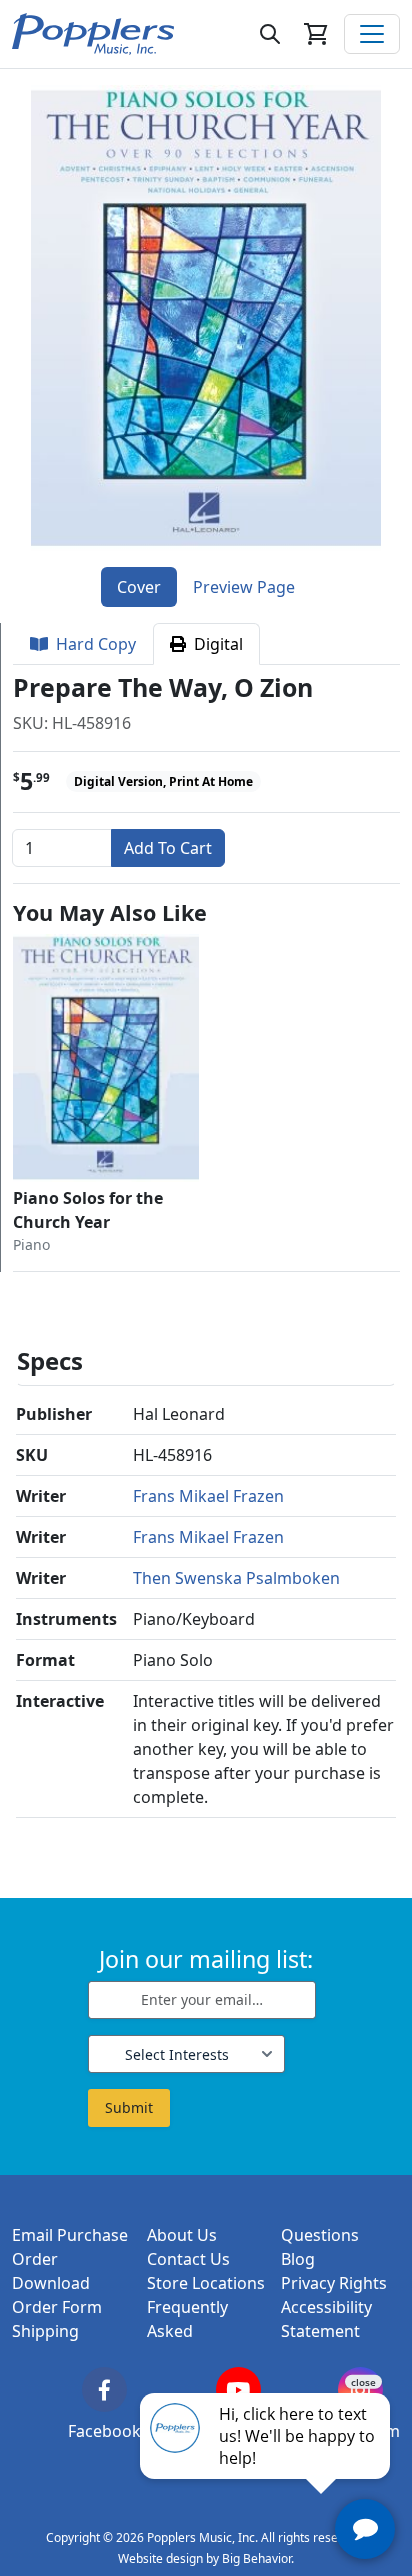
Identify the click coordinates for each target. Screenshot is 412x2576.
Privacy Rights (334, 2283)
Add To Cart (168, 848)
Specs (50, 1360)
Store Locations (206, 2283)
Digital (214, 644)
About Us (182, 2235)
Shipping (45, 2331)
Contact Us (188, 2259)
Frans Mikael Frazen (208, 1496)
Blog (298, 2259)
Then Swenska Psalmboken (236, 1578)
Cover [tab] (139, 587)
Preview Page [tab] (244, 587)
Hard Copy (92, 644)
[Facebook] (104, 2389)
